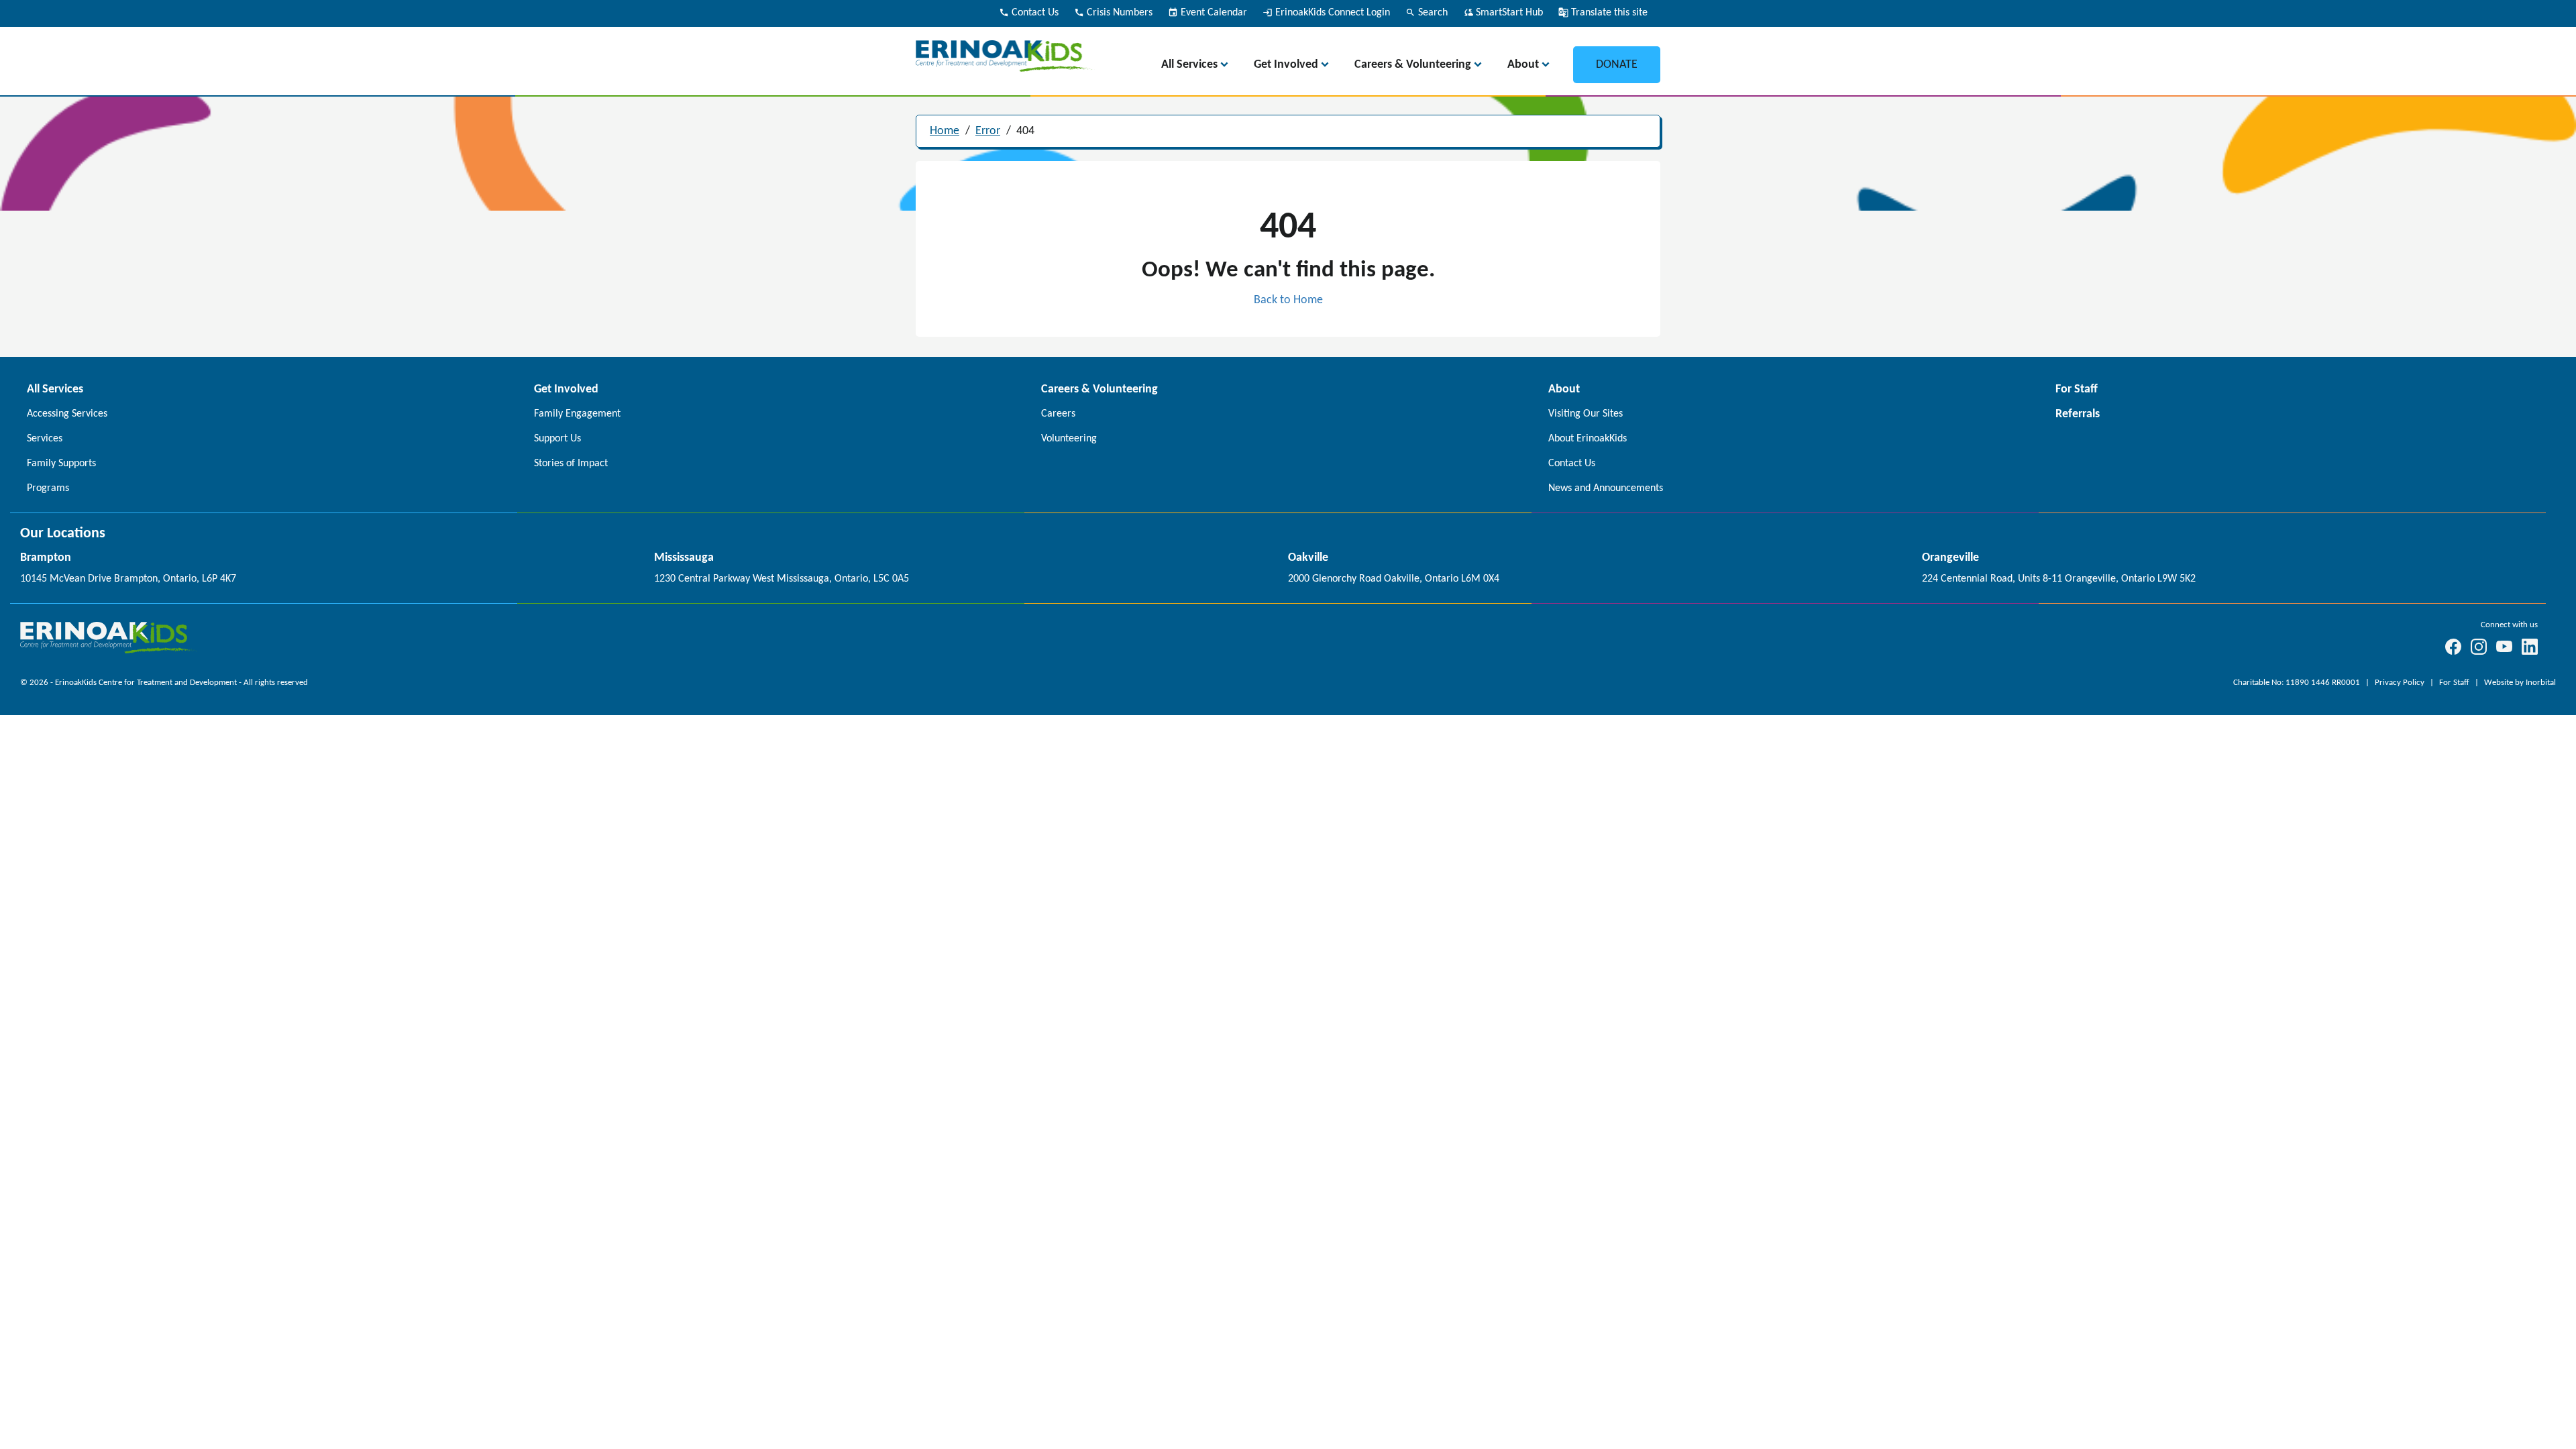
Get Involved (1286, 65)
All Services (1189, 65)
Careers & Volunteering (1413, 65)
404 (1025, 131)
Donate (1617, 65)
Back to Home (1288, 300)
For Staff (2455, 683)
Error (988, 131)
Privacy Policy (2401, 683)
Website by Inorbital (2520, 683)
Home (945, 131)
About (1523, 65)
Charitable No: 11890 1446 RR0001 (2298, 683)
